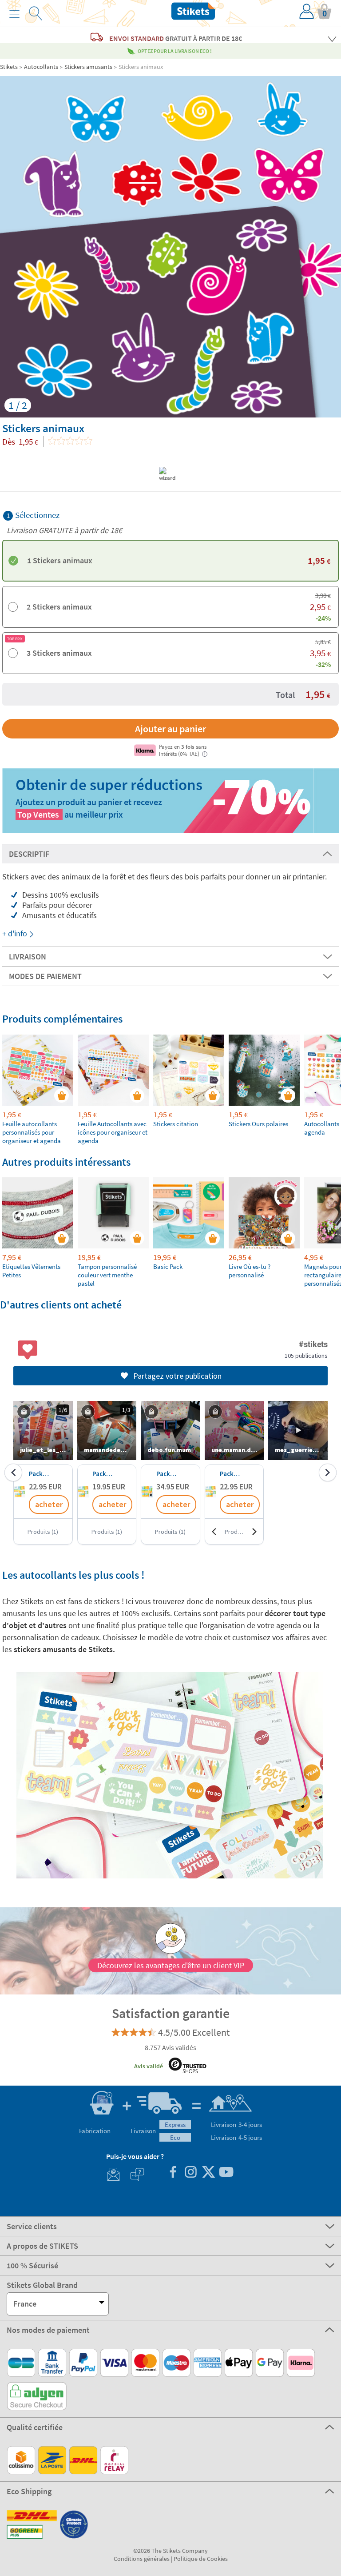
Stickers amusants (88, 67)
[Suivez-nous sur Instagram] (190, 2173)
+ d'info (15, 933)
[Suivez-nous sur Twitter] (208, 2173)
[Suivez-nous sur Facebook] (173, 2173)
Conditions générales (142, 2559)
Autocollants (41, 67)
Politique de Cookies (201, 2559)
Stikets (9, 67)
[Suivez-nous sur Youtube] (226, 2173)
